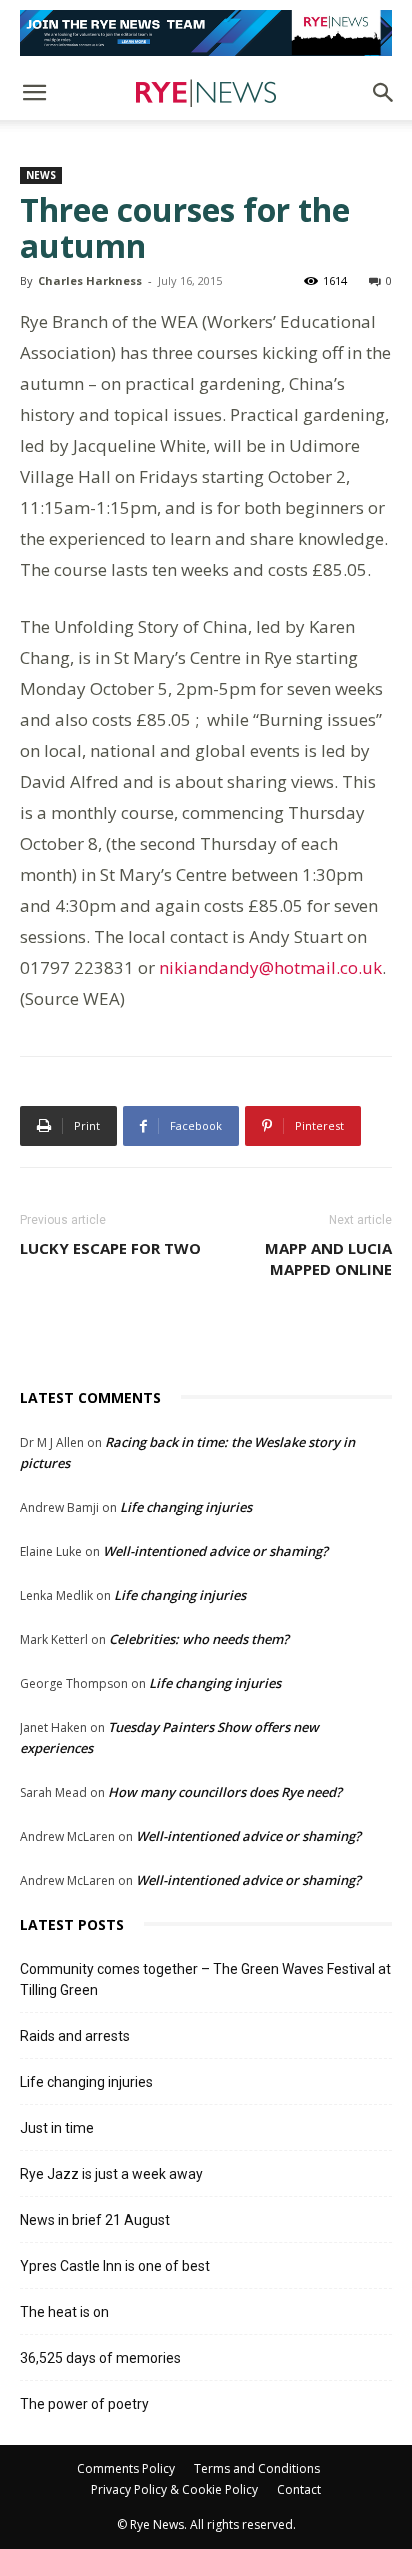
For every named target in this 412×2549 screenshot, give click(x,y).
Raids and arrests (75, 2036)
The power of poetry (84, 2404)
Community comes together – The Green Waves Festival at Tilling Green (205, 1979)
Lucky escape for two (110, 1248)
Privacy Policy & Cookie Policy (174, 2489)
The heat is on (64, 2312)
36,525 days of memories (100, 2358)
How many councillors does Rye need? (225, 1792)
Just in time (57, 2128)
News (41, 175)
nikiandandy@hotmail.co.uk (270, 967)
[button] (34, 93)
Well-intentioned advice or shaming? (215, 1551)
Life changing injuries (186, 1507)
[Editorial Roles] (206, 33)
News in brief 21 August (95, 2220)
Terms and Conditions (257, 2468)
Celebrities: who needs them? (199, 1639)
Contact (299, 2489)
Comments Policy (126, 2468)
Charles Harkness (90, 280)
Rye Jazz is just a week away (111, 2174)
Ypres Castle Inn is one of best (115, 2266)
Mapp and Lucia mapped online (328, 1258)
